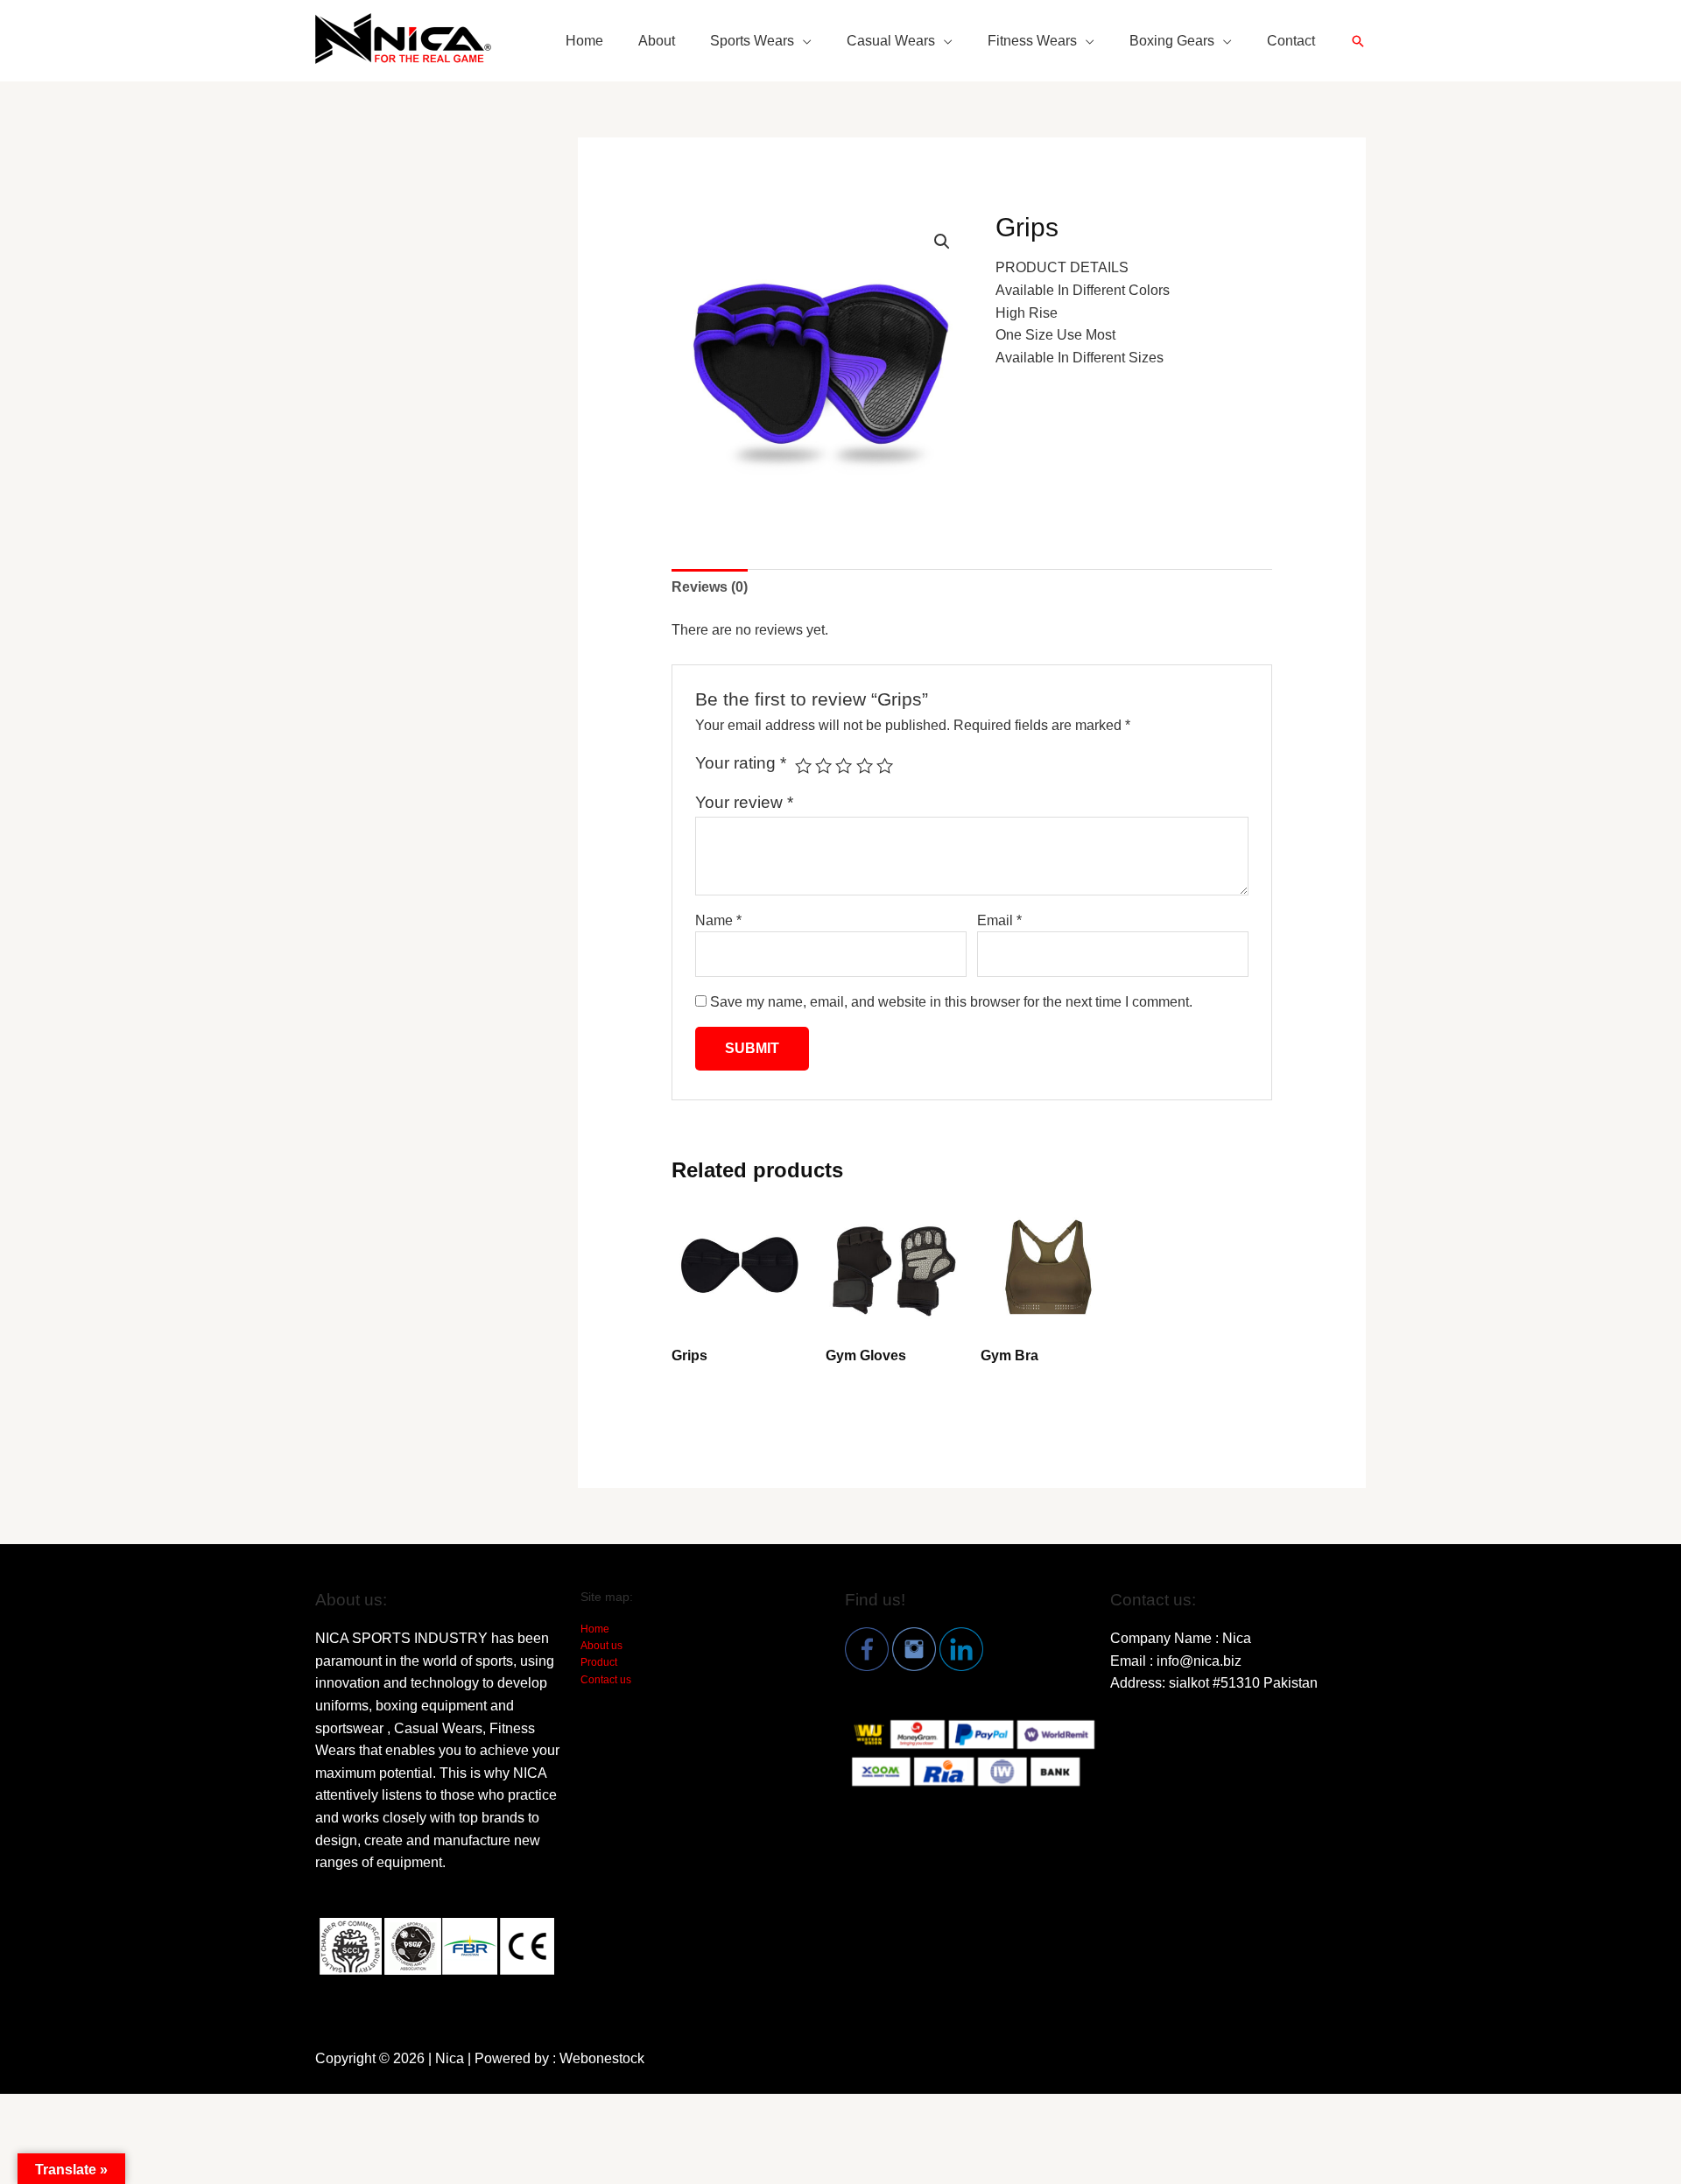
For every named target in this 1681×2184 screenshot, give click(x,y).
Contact (1291, 41)
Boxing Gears (1172, 41)
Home (584, 41)
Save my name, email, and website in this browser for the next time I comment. (951, 1002)
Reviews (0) (710, 587)
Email (999, 920)
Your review (744, 802)
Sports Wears (752, 41)
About (657, 41)
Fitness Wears (1032, 41)
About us (601, 1646)
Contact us (606, 1680)
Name (718, 920)
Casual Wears (891, 41)
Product (599, 1662)
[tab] (710, 587)
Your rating (741, 763)
